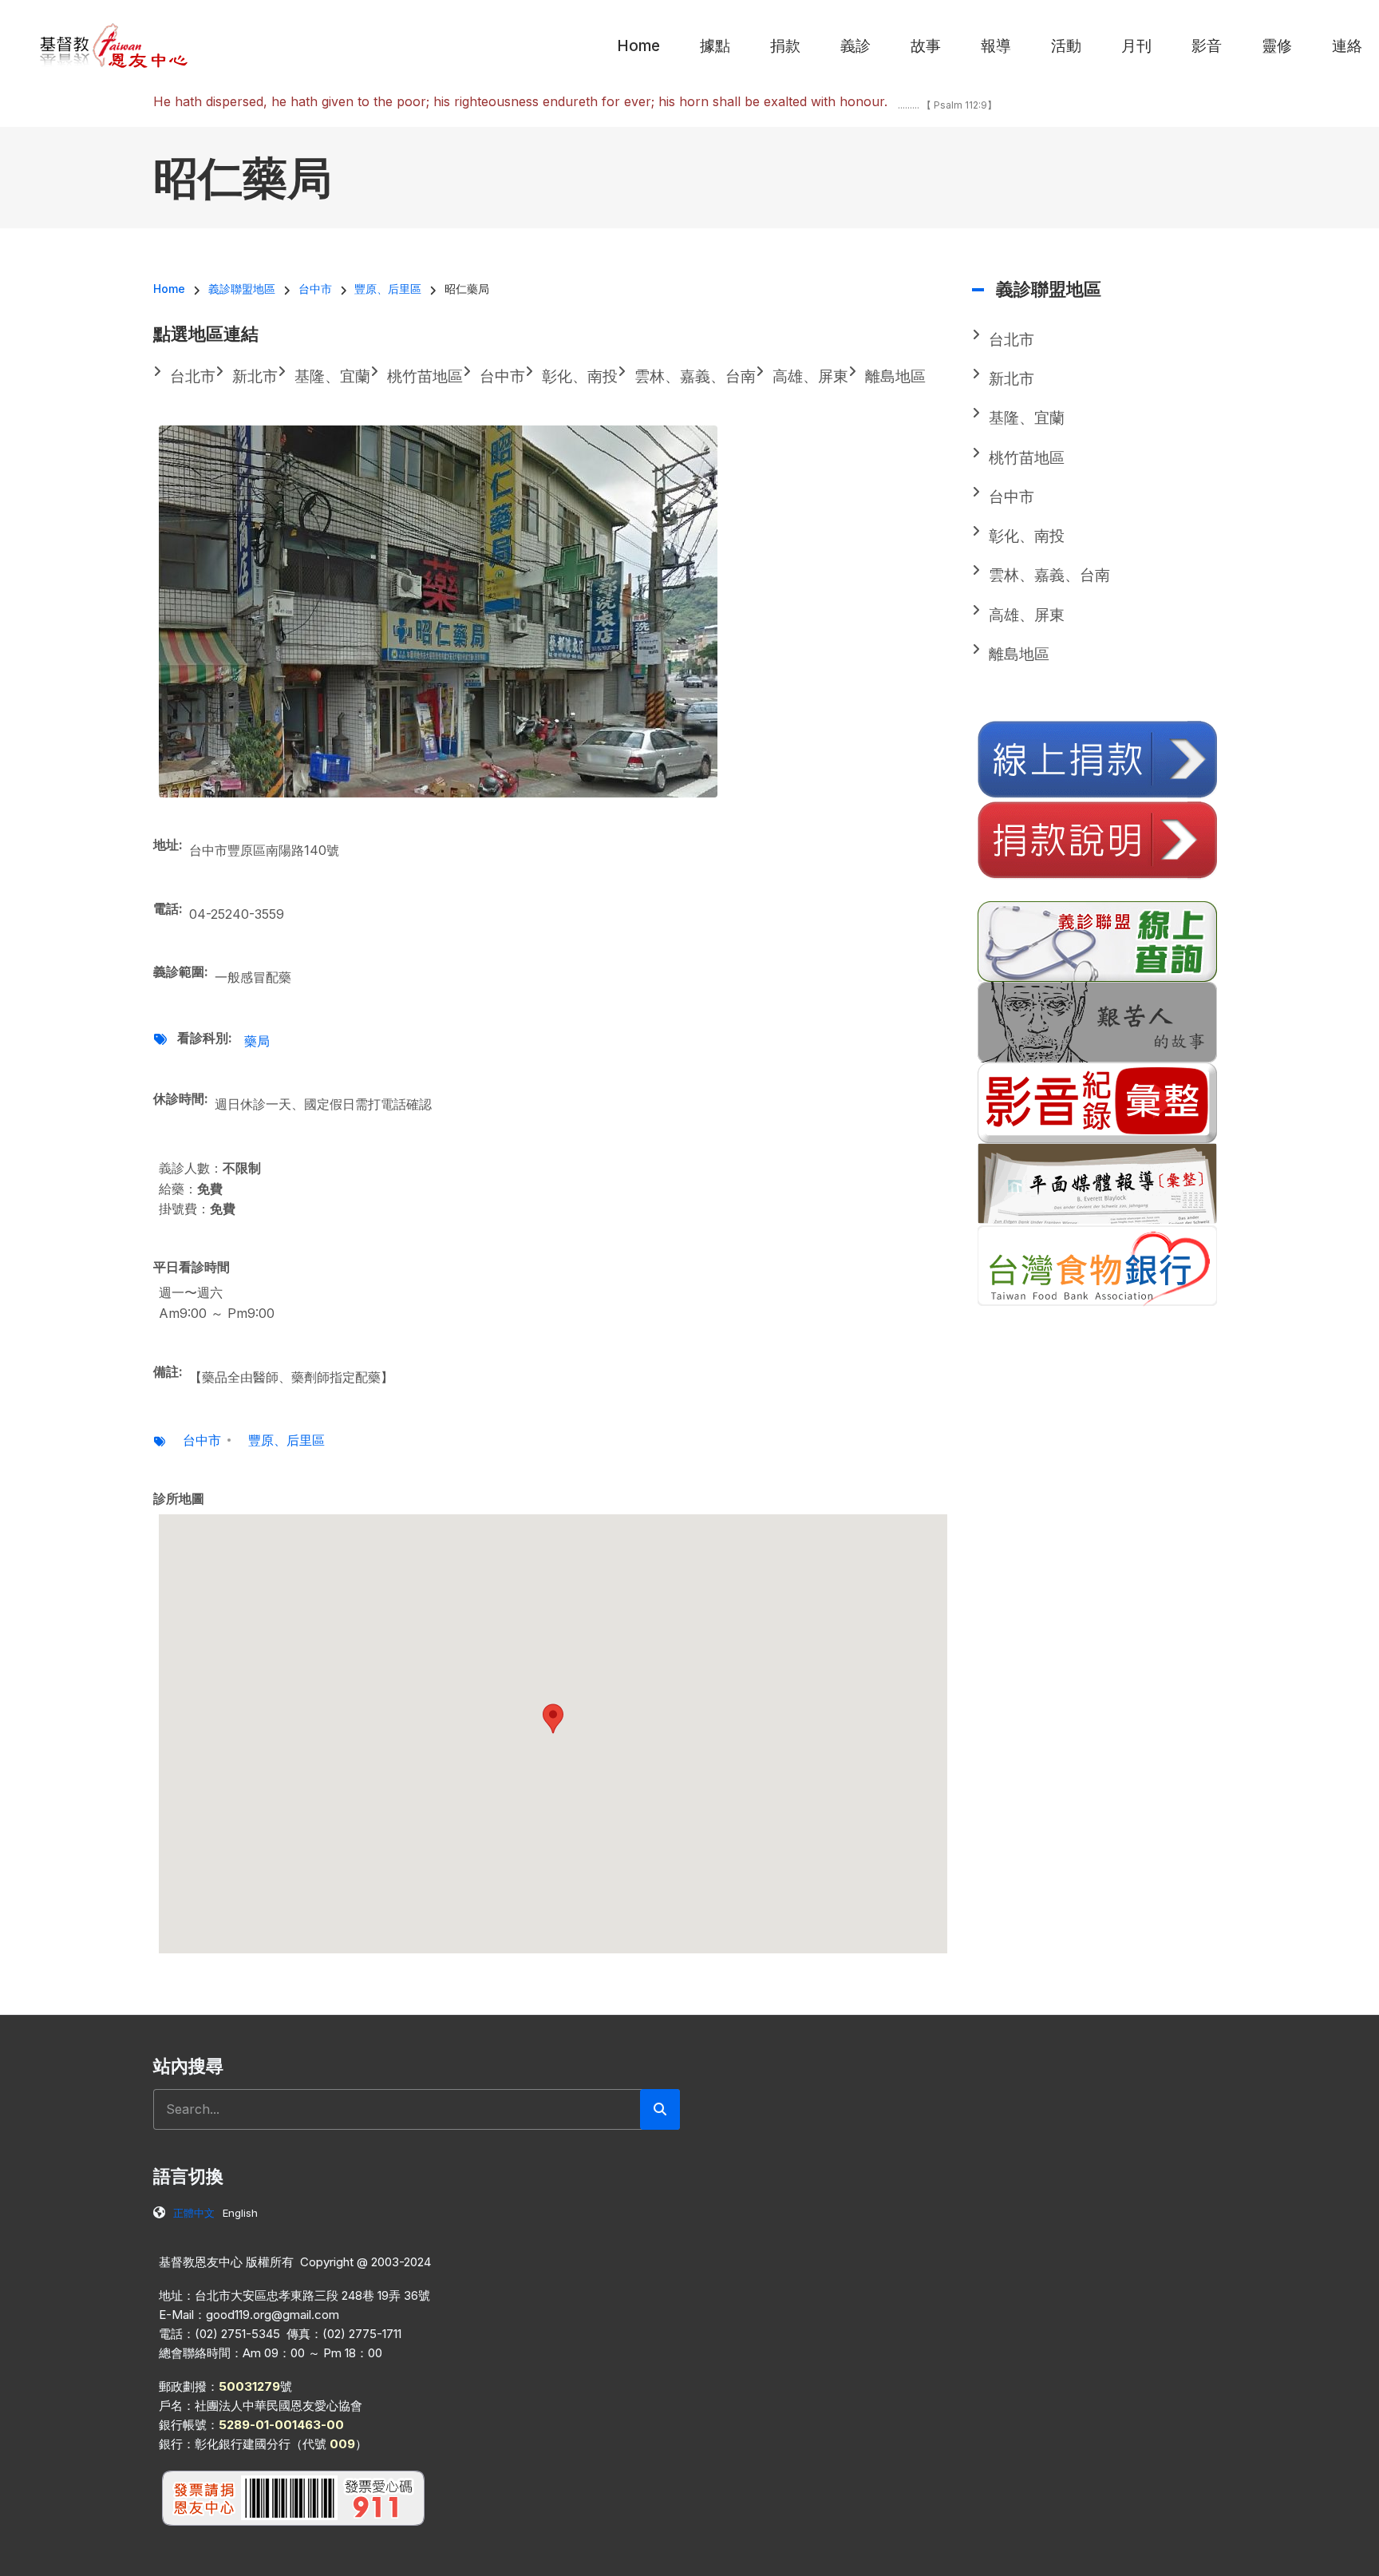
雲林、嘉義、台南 (1049, 575)
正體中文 (194, 2213)
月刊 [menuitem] (1136, 46)
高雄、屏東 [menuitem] (810, 376)
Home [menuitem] (638, 46)
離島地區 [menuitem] (895, 376)
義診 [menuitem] (855, 46)
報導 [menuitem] (996, 46)
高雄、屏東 (1027, 615)
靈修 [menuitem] (1277, 46)
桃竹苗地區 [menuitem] (425, 376)
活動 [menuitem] (1066, 46)
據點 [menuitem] (715, 46)
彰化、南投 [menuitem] (580, 376)
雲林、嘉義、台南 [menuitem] (695, 376)
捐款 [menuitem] (785, 46)
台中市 (202, 1440)
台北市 (1012, 340)
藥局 (257, 1041)
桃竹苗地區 (1027, 458)
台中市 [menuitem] (502, 376)
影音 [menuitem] (1207, 46)
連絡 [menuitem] (1347, 46)
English (240, 2213)
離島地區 (1019, 654)
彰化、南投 (1027, 536)
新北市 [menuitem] (255, 376)
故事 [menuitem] (926, 46)
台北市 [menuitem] (193, 376)
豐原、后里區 (286, 1440)
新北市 (1012, 379)
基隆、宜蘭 (1027, 418)
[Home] (115, 45)
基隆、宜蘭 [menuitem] (332, 376)
